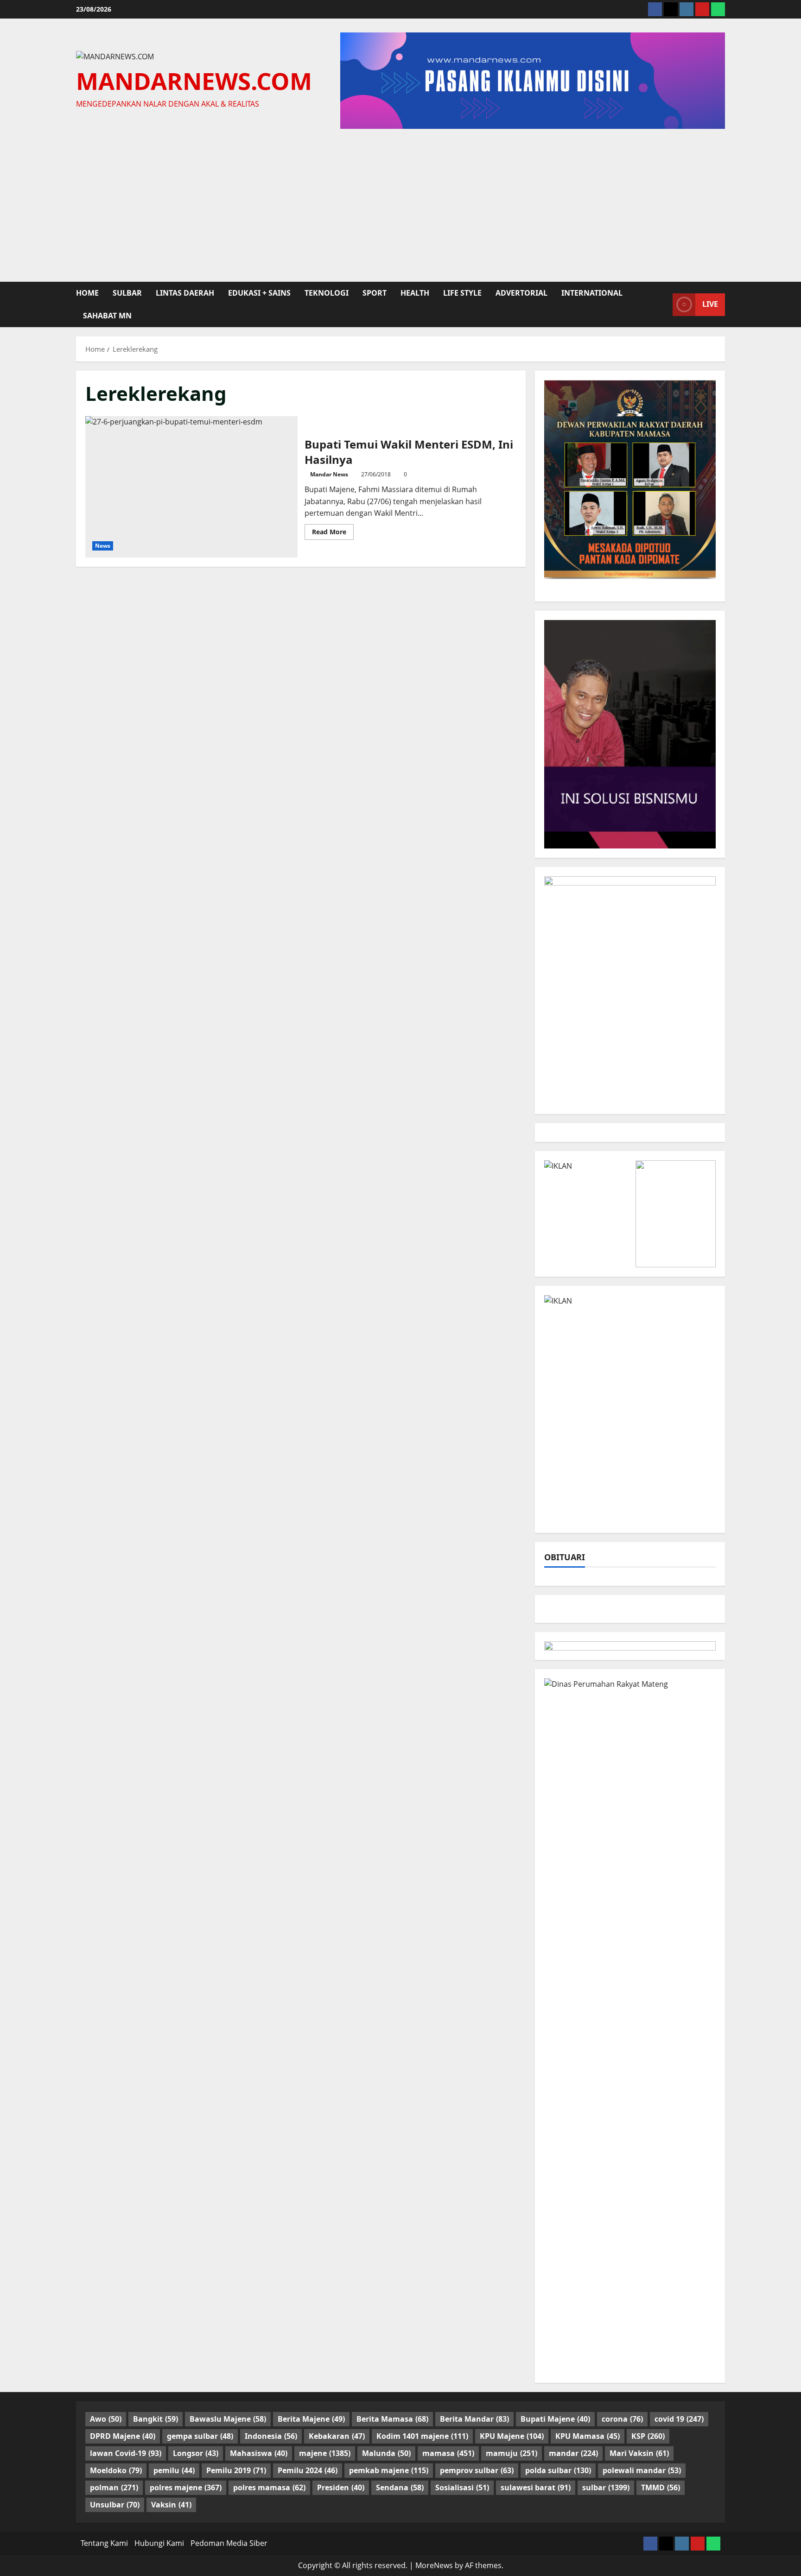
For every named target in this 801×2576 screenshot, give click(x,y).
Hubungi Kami (159, 2543)
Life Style (462, 293)
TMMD (661, 2487)
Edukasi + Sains (259, 293)
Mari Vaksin (639, 2453)
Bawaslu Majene (228, 2419)
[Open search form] (663, 304)
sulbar (127, 293)
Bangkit (156, 2419)
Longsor (196, 2453)
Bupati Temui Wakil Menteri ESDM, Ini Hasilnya (191, 487)
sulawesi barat (536, 2487)
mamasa (448, 2453)
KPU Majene (512, 2436)
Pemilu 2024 (308, 2470)
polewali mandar (642, 2470)
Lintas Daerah (185, 293)
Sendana (400, 2487)
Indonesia (271, 2436)
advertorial (521, 293)
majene (325, 2453)
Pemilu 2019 (236, 2470)
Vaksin (171, 2505)
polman (114, 2487)
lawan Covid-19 (126, 2453)
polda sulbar (558, 2470)
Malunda (386, 2453)
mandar (573, 2453)
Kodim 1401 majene (422, 2436)
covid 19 (679, 2419)
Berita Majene (311, 2419)
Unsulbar (115, 2505)
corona (622, 2419)
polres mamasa (269, 2487)
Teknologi (327, 293)
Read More (333, 533)
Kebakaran (337, 2436)
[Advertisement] (400, 203)
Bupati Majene (555, 2419)
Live (710, 304)
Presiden (341, 2487)
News (103, 546)
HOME (87, 293)
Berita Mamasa (392, 2419)
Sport (375, 293)
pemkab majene (389, 2470)
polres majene (186, 2487)
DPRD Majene (123, 2436)
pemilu (174, 2470)
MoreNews (434, 2565)
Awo (106, 2419)
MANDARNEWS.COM (194, 81)
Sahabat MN (107, 316)
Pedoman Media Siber (229, 2543)
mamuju (512, 2453)
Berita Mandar (474, 2419)
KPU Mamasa (588, 2436)
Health (415, 293)
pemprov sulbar (477, 2470)
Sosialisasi (462, 2487)
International (592, 293)
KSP (648, 2436)
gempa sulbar (200, 2436)
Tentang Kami (104, 2543)
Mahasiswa (259, 2453)
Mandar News (329, 474)
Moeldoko (116, 2470)
